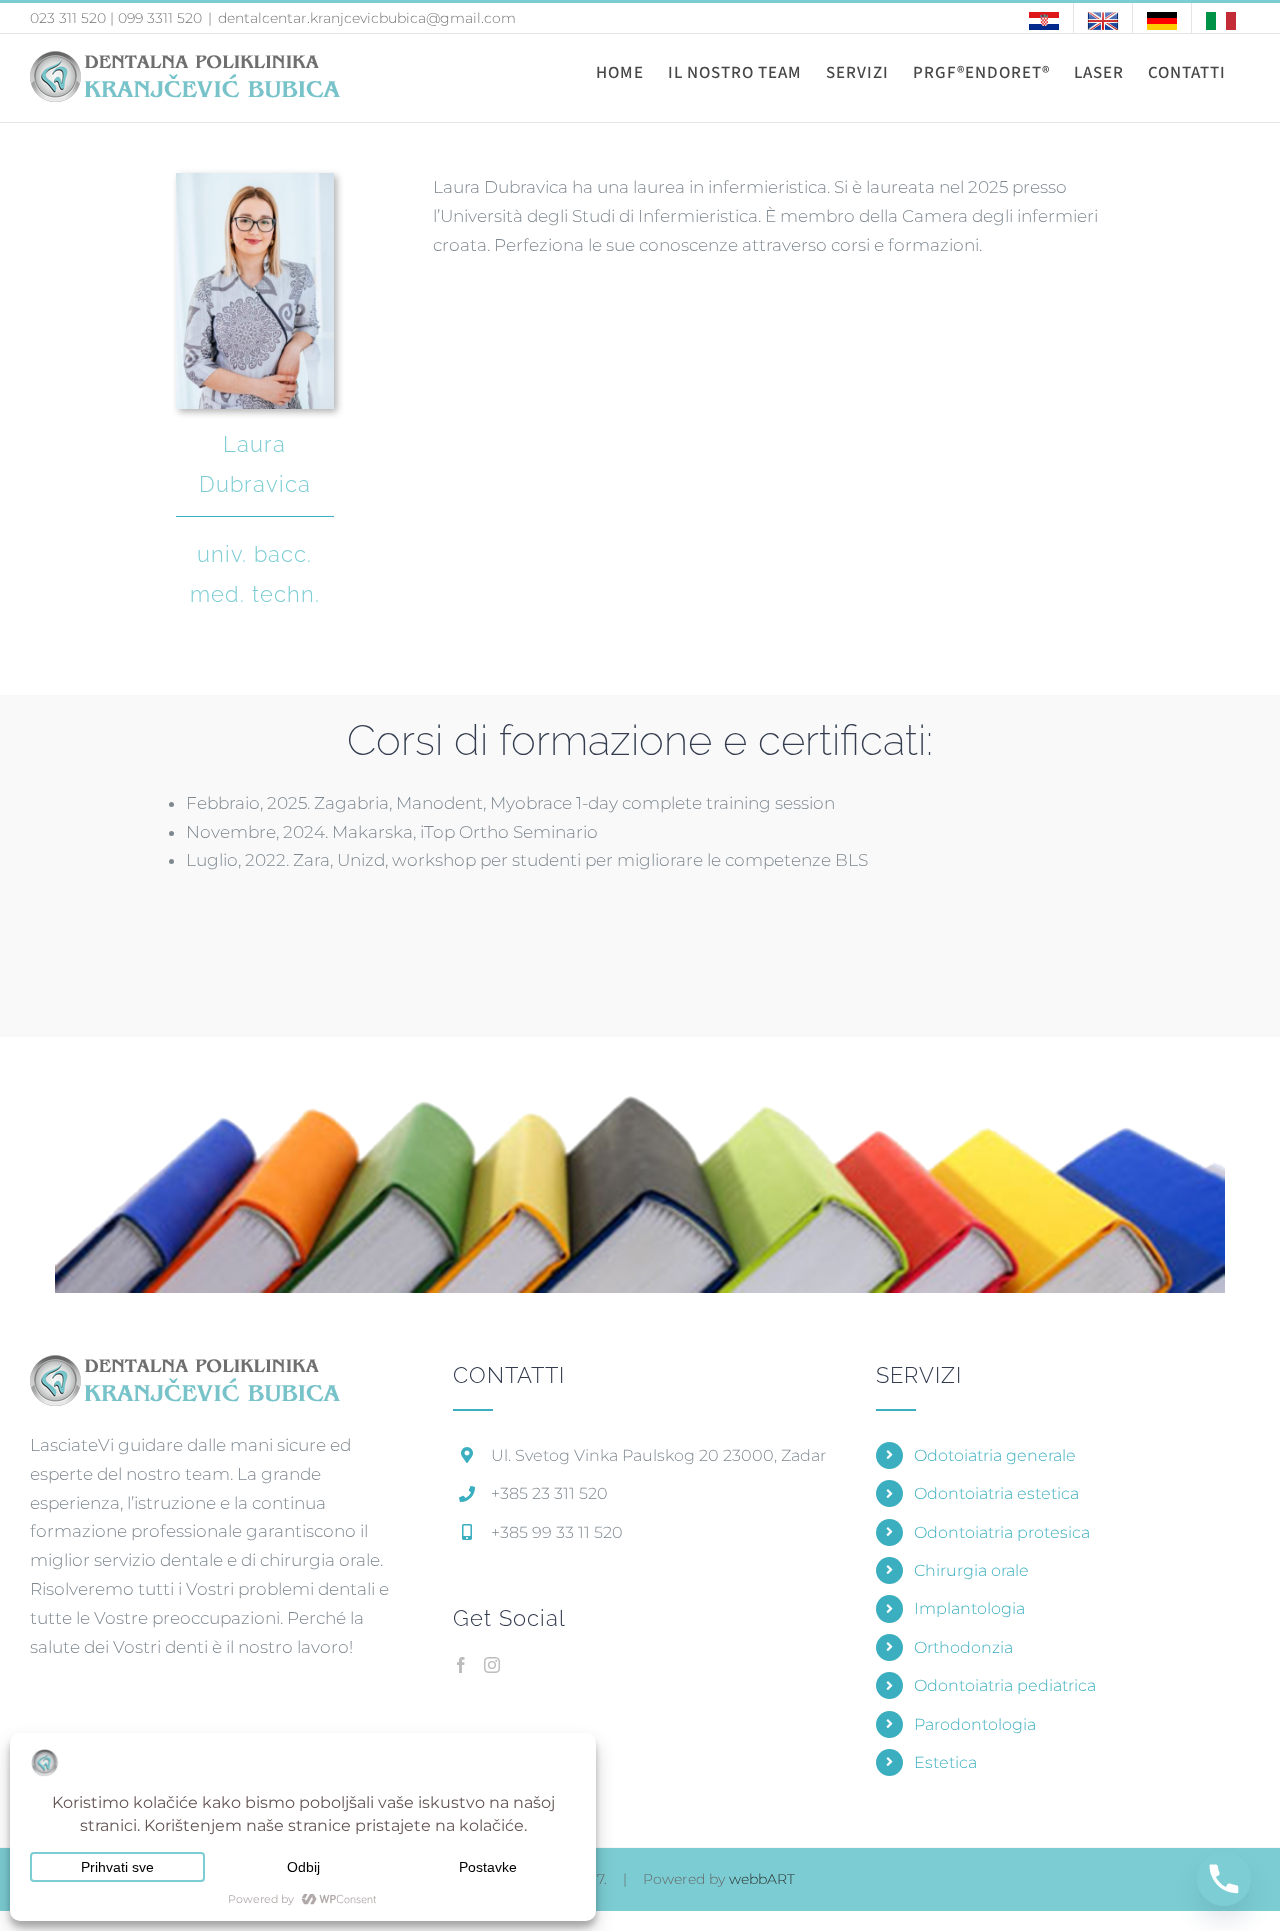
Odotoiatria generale (995, 1455)
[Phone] (1224, 1879)
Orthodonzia (963, 1647)
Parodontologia (975, 1724)
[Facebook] (461, 1665)
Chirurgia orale (971, 1570)
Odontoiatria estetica (996, 1493)
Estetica (945, 1762)
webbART (762, 1879)
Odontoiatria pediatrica (1005, 1685)
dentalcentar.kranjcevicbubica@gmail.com (367, 18)
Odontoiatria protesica (1002, 1532)
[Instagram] (492, 1665)
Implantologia (969, 1608)
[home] (185, 1367)
